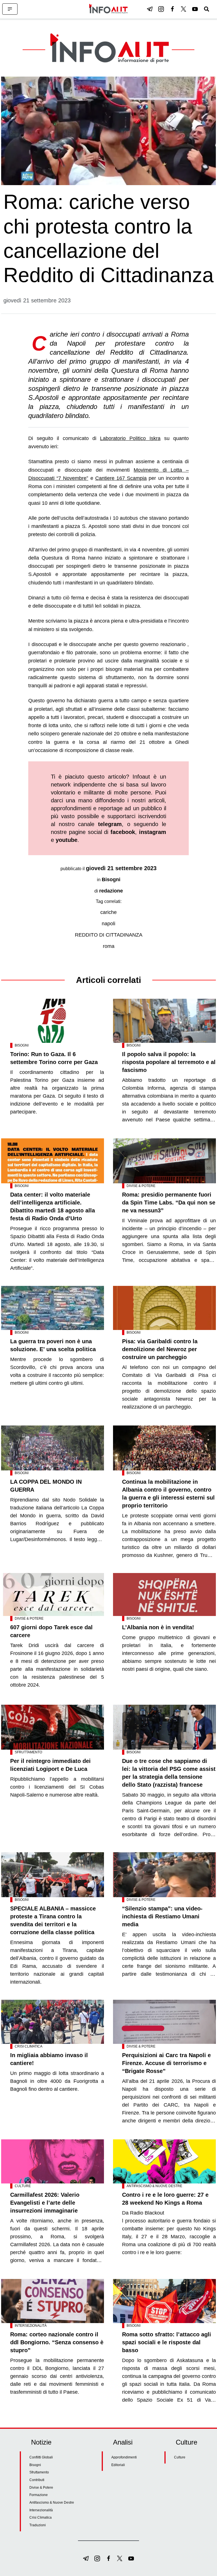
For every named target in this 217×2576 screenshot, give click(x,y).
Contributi (37, 2480)
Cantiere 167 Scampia (121, 478)
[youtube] (195, 9)
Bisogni (111, 879)
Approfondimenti (124, 2457)
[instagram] (161, 9)
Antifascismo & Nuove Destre (154, 2186)
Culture (23, 2186)
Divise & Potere (141, 1186)
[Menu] (10, 9)
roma (109, 946)
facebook (123, 832)
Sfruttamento (28, 1752)
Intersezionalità (31, 2326)
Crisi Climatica (29, 2046)
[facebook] (172, 9)
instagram (153, 832)
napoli (108, 924)
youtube (67, 840)
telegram (110, 824)
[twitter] (184, 9)
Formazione (39, 2495)
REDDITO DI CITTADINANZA (109, 935)
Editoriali (118, 2465)
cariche (108, 912)
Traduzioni (38, 2525)
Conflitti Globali (41, 2457)
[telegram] (150, 9)
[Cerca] (207, 9)
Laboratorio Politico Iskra (130, 438)
